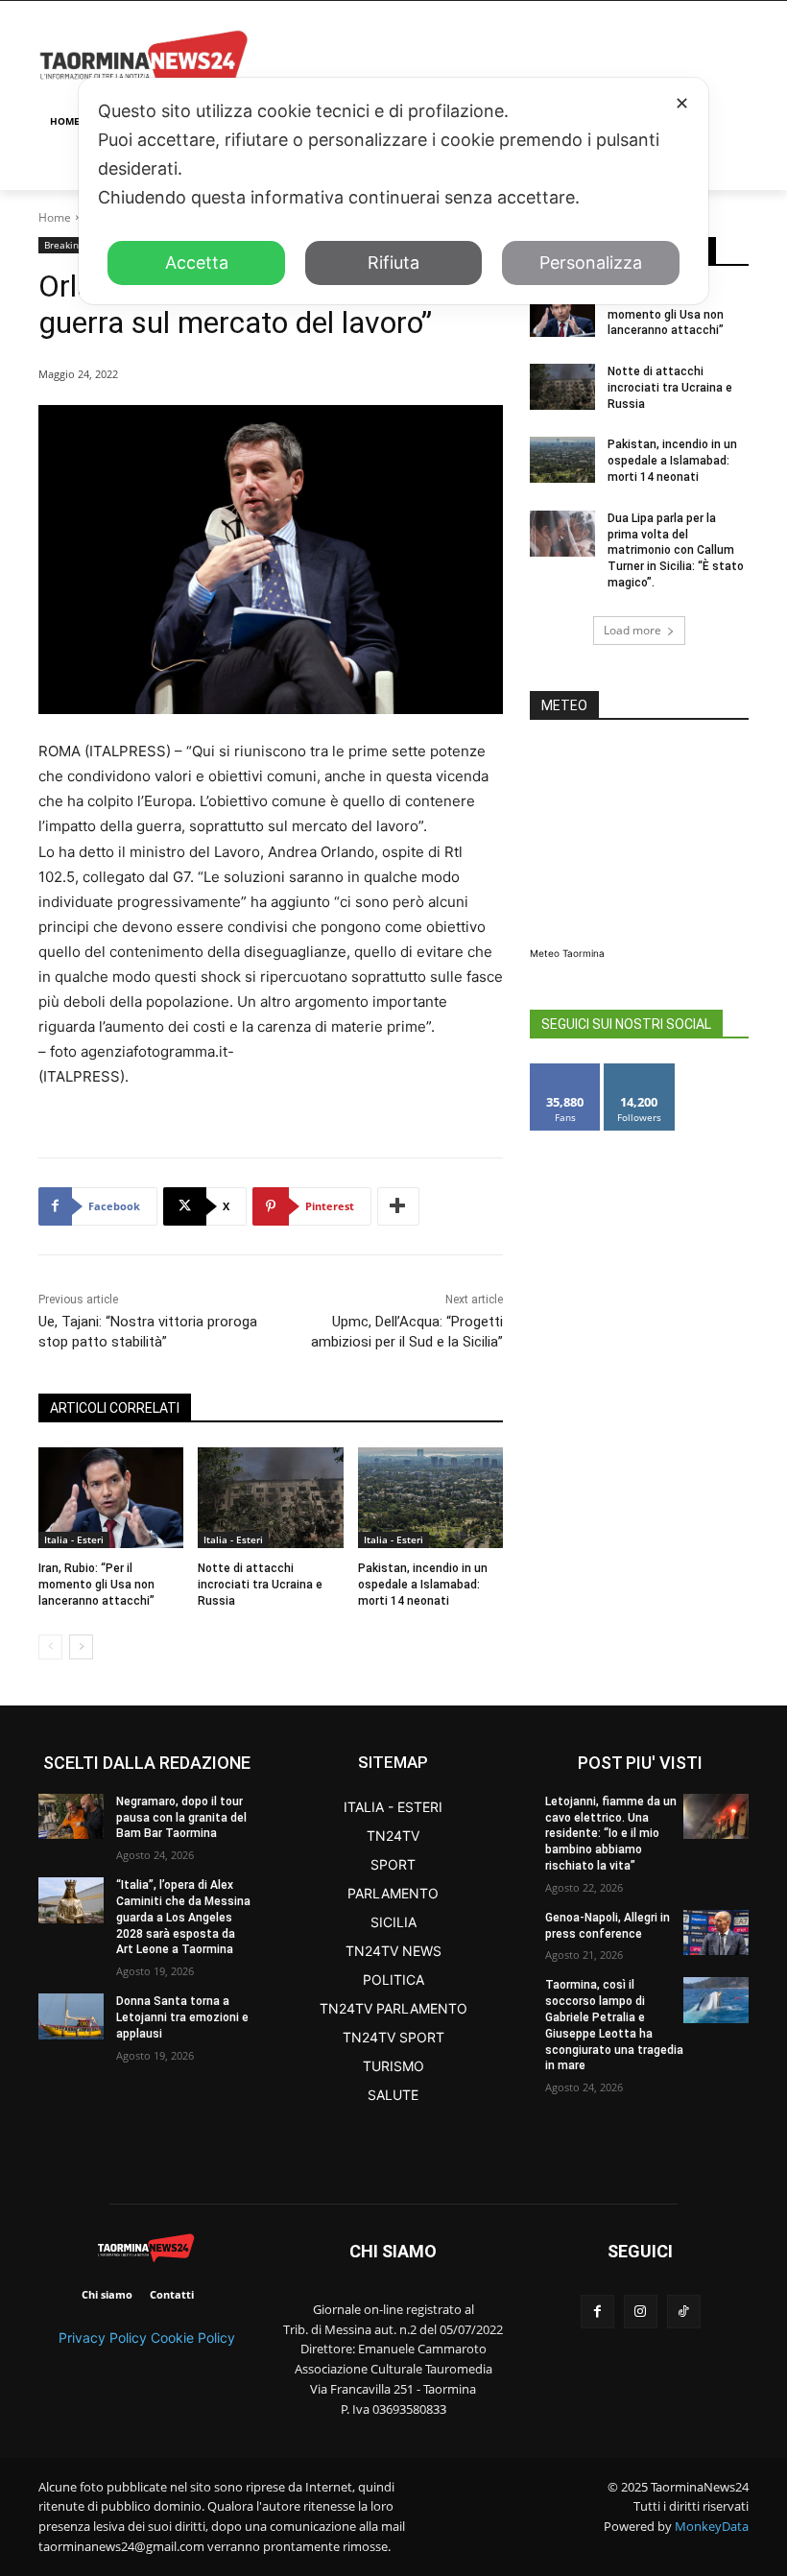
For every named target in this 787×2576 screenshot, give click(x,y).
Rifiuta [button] (393, 262)
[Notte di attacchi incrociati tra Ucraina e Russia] (270, 1498)
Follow (640, 1071)
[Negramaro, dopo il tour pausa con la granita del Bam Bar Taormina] (71, 1816)
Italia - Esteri (74, 1539)
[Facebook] (597, 2312)
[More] (398, 1206)
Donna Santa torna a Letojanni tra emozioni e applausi (182, 2017)
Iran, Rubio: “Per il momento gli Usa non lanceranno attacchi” (96, 1585)
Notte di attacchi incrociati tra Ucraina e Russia (260, 1585)
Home (55, 217)
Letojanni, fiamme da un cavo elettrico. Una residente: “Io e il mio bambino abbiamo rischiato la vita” (611, 1834)
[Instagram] (641, 2312)
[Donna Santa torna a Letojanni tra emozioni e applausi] (71, 2016)
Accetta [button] (197, 262)
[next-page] (81, 1647)
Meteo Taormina (567, 953)
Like (566, 1071)
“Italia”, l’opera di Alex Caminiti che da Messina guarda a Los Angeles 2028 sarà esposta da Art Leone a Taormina (183, 1917)
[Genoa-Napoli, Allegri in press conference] (716, 1932)
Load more (632, 630)
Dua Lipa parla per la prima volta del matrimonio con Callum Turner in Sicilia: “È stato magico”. (676, 550)
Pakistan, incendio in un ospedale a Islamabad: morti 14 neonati (423, 1585)
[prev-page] (50, 1647)
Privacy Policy (103, 2337)
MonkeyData (712, 2526)
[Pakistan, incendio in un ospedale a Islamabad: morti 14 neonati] (430, 1498)
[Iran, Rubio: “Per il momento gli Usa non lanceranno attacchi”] (111, 1498)
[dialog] (393, 191)
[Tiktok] (684, 2312)
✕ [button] (682, 103)
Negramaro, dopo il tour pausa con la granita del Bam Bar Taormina (181, 1818)
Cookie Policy (193, 2337)
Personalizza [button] (591, 262)
